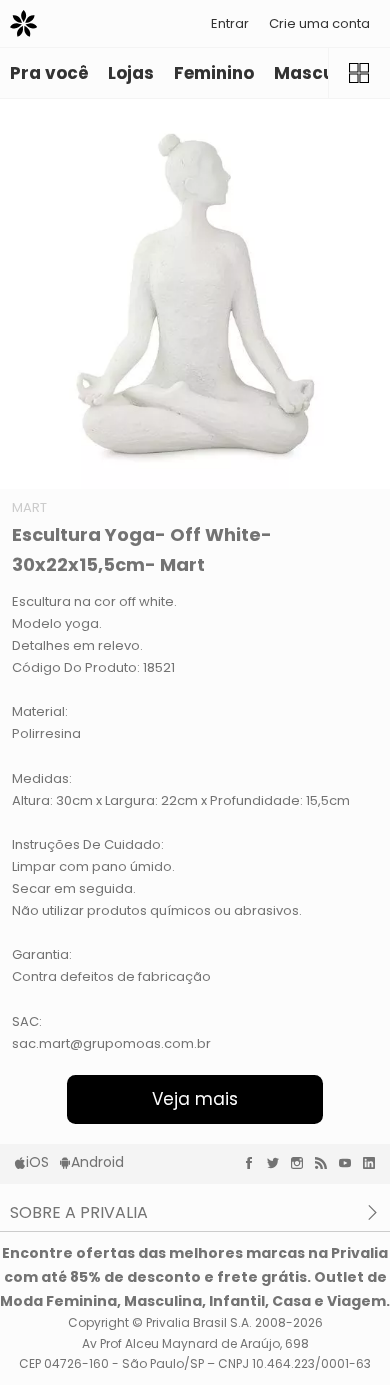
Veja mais (195, 1099)
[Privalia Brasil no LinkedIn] (374, 1163)
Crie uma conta (319, 23)
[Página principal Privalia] (23, 23)
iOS (37, 1162)
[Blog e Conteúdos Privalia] (326, 1163)
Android (97, 1162)
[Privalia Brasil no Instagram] (302, 1163)
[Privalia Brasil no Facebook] (254, 1163)
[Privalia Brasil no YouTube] (350, 1163)
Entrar (230, 23)
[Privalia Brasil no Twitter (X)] (278, 1163)
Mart (29, 507)
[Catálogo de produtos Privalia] (359, 73)
